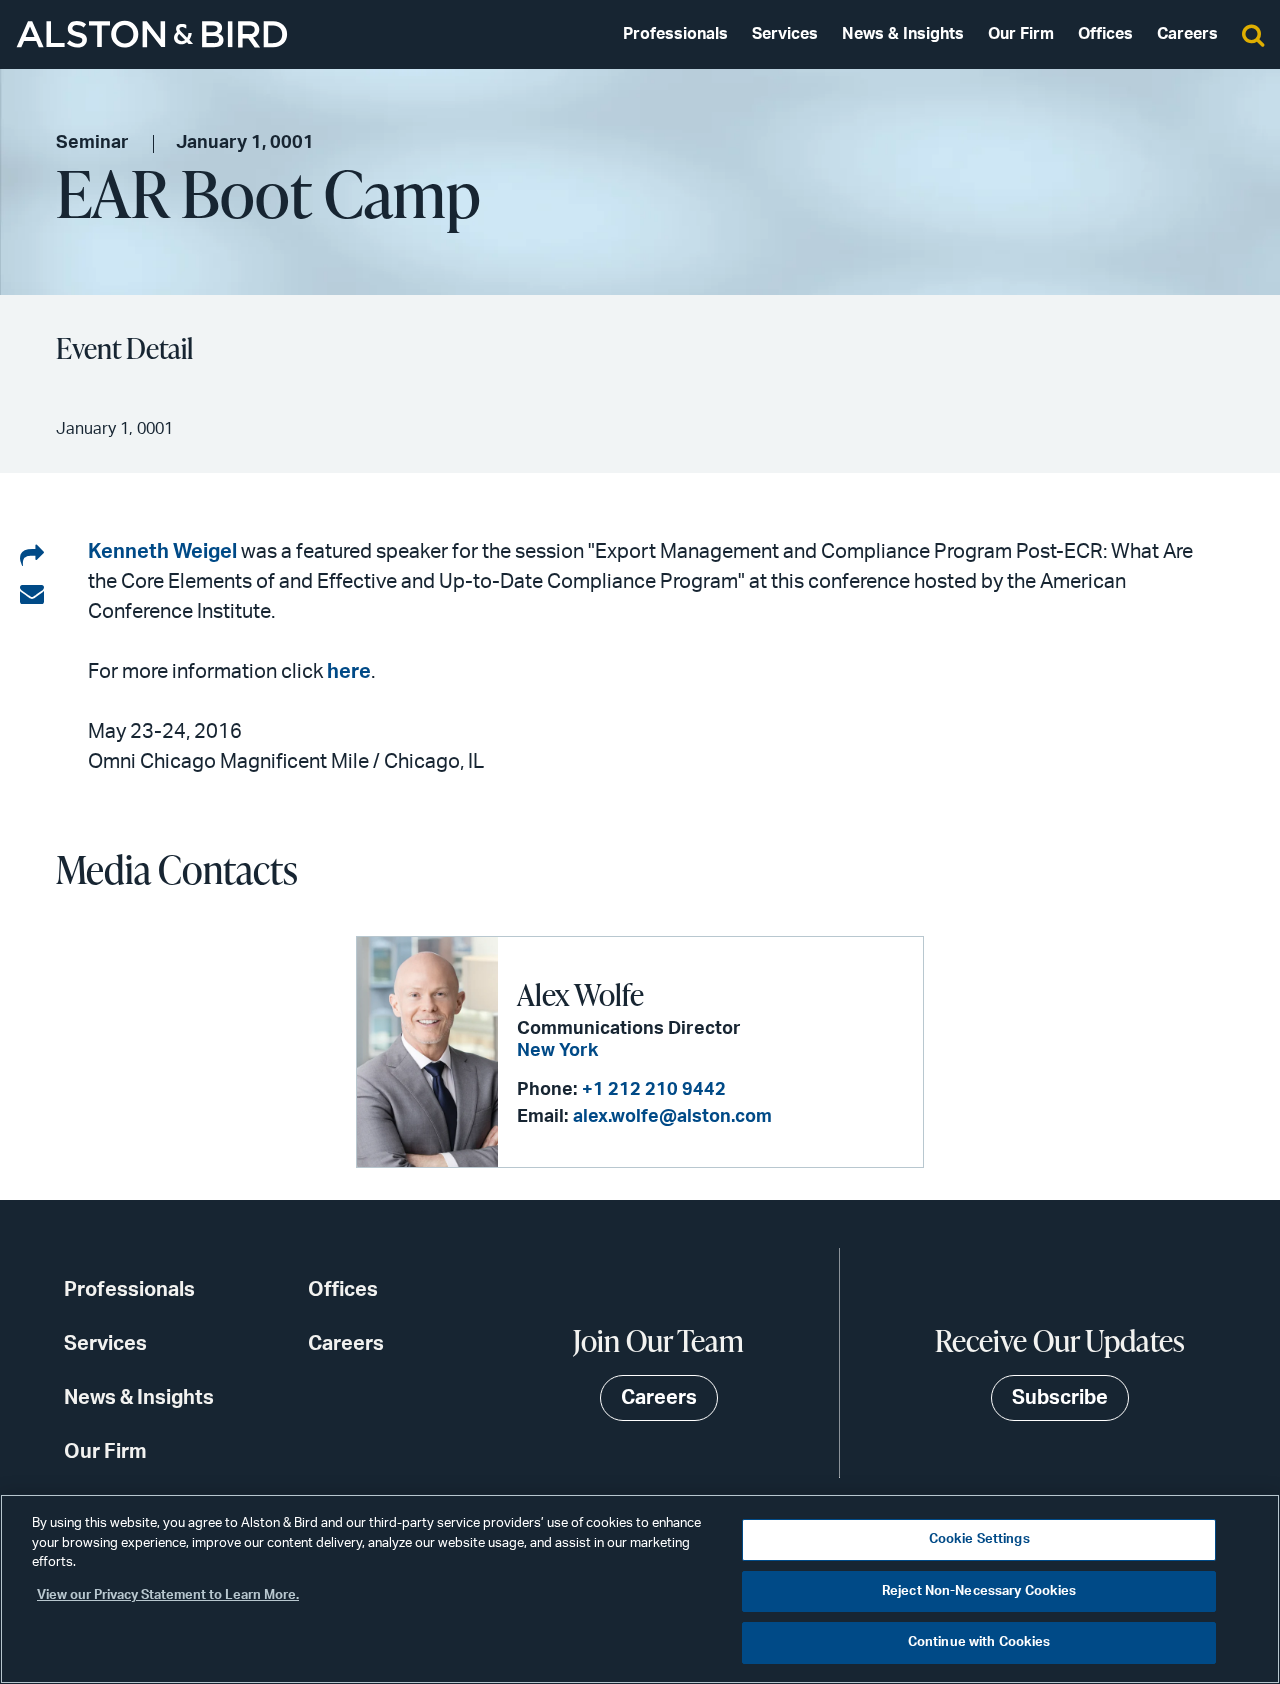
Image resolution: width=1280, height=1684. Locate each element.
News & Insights (903, 34)
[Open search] (1253, 34)
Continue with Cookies (979, 1642)
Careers (1187, 34)
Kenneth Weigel (164, 552)
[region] (640, 1589)
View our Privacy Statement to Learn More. (168, 1595)
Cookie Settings (979, 1539)
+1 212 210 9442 (654, 1090)
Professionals (675, 34)
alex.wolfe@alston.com (672, 1117)
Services (785, 34)
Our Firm (1021, 34)
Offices (1105, 34)
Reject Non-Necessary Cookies (979, 1591)
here (349, 672)
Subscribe (1060, 1398)
